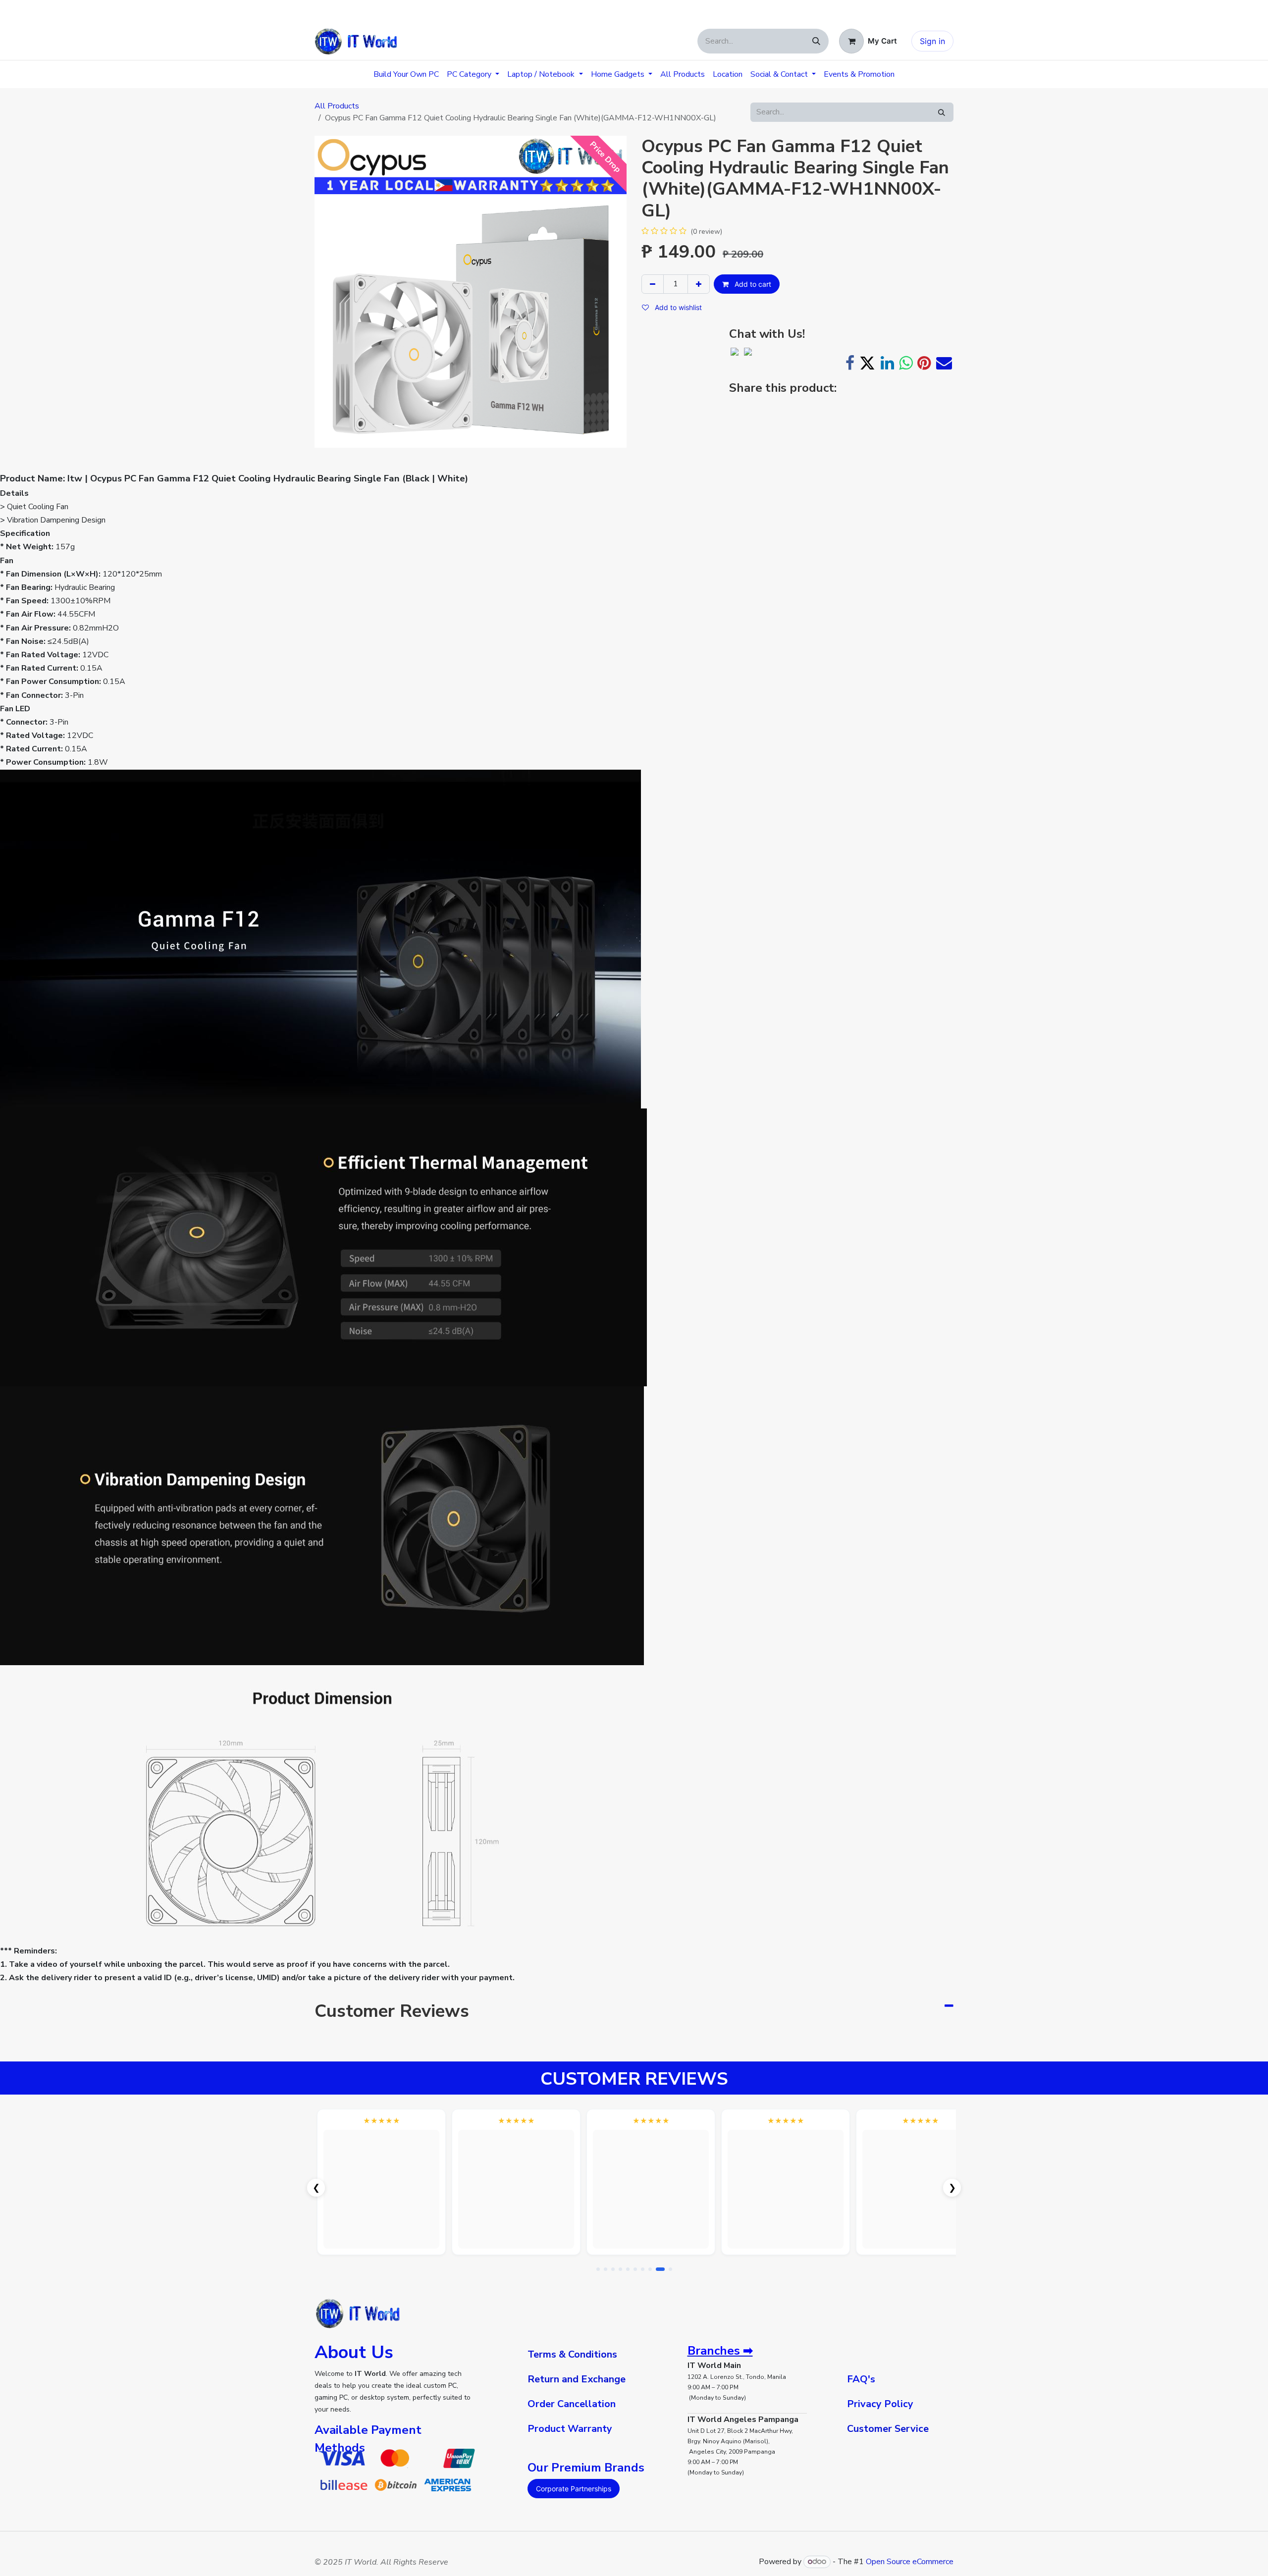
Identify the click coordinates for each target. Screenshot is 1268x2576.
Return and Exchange (577, 2379)
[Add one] (699, 284)
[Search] (816, 41)
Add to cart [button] (752, 284)
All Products (337, 106)
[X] (867, 363)
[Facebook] (850, 363)
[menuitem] (406, 74)
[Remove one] (653, 284)
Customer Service (888, 2429)
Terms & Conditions (572, 2354)
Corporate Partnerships (574, 2489)
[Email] (944, 363)
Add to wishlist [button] (677, 307)
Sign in (932, 41)
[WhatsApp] (906, 363)
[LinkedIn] (887, 363)
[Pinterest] (924, 363)
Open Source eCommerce (910, 2562)
